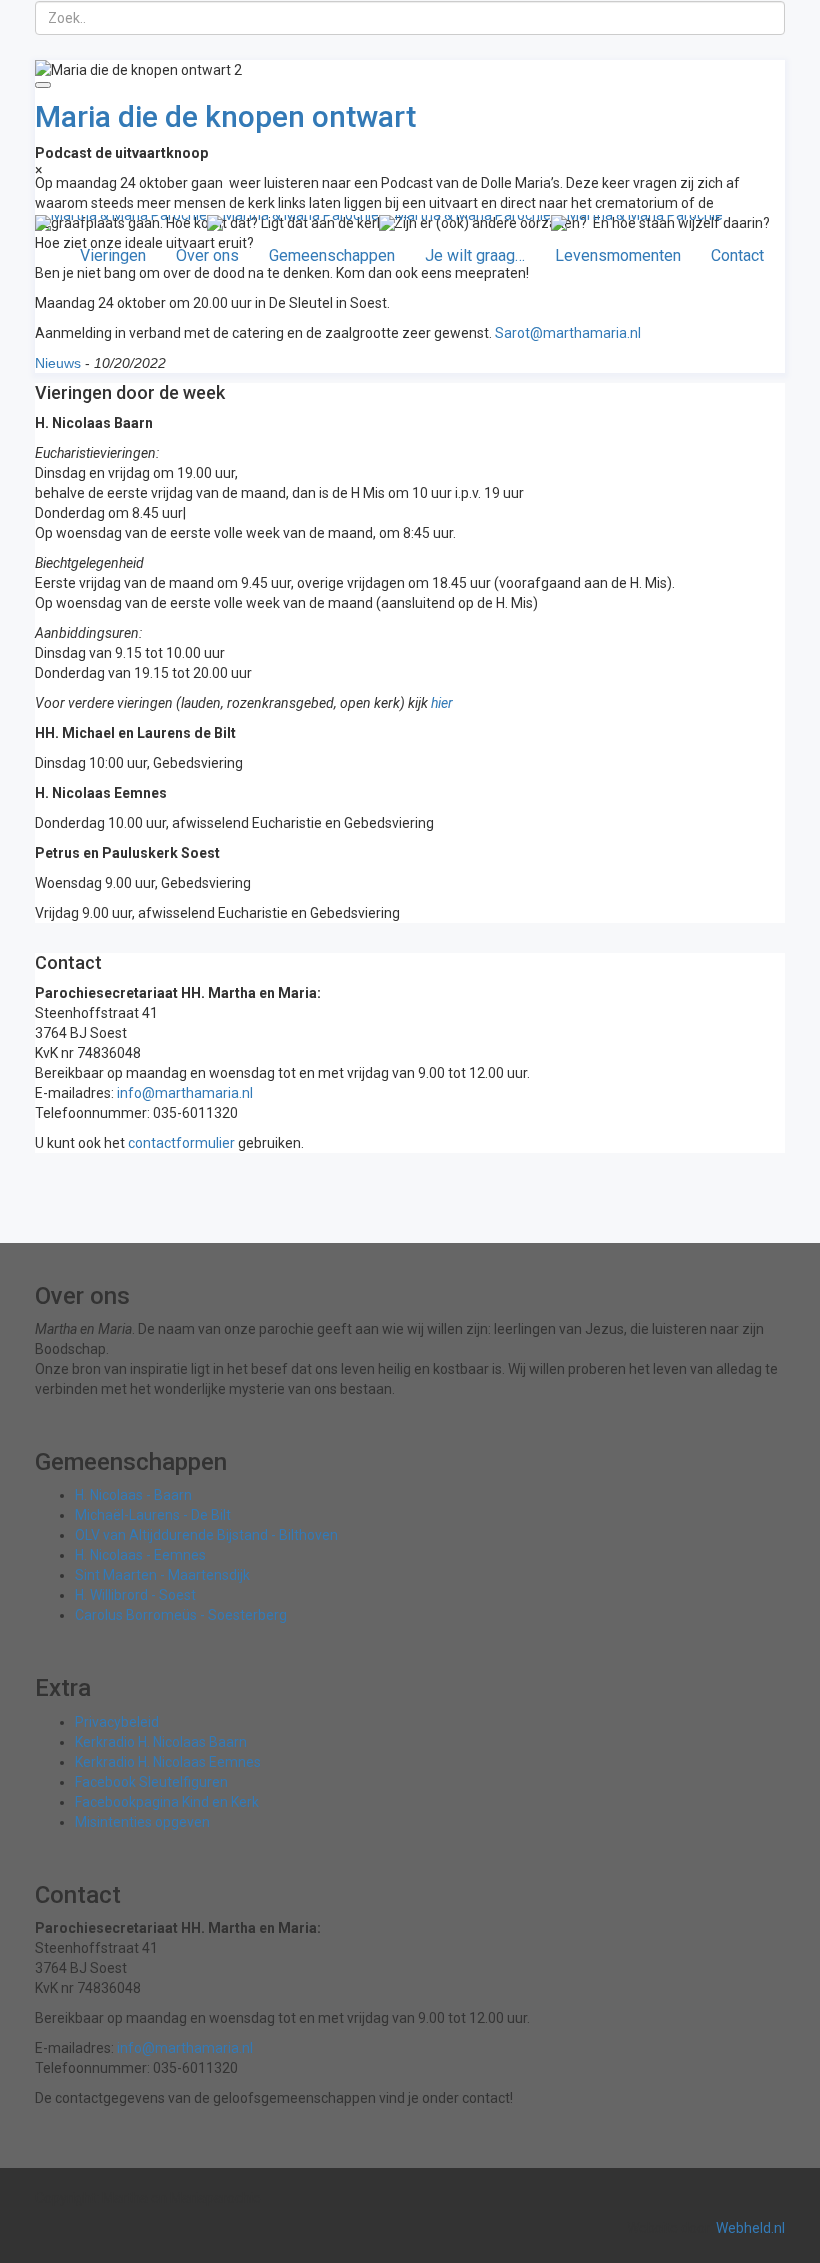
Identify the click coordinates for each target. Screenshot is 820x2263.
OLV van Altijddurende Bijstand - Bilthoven (206, 1535)
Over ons (207, 255)
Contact (737, 255)
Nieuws (58, 363)
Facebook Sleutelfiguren (151, 1782)
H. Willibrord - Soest (135, 1595)
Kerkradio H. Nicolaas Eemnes (168, 1762)
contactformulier (181, 1143)
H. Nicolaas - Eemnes (140, 1555)
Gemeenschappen (332, 255)
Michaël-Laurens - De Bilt (153, 1515)
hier (442, 703)
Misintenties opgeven (142, 1822)
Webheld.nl (750, 2228)
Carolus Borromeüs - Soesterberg (181, 1615)
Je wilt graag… (475, 255)
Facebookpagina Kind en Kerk (167, 1802)
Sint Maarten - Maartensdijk (162, 1575)
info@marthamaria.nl (185, 1093)
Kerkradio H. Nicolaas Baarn (161, 1742)
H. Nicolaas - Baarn (133, 1495)
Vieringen (113, 255)
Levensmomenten (618, 255)
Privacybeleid (117, 1722)
